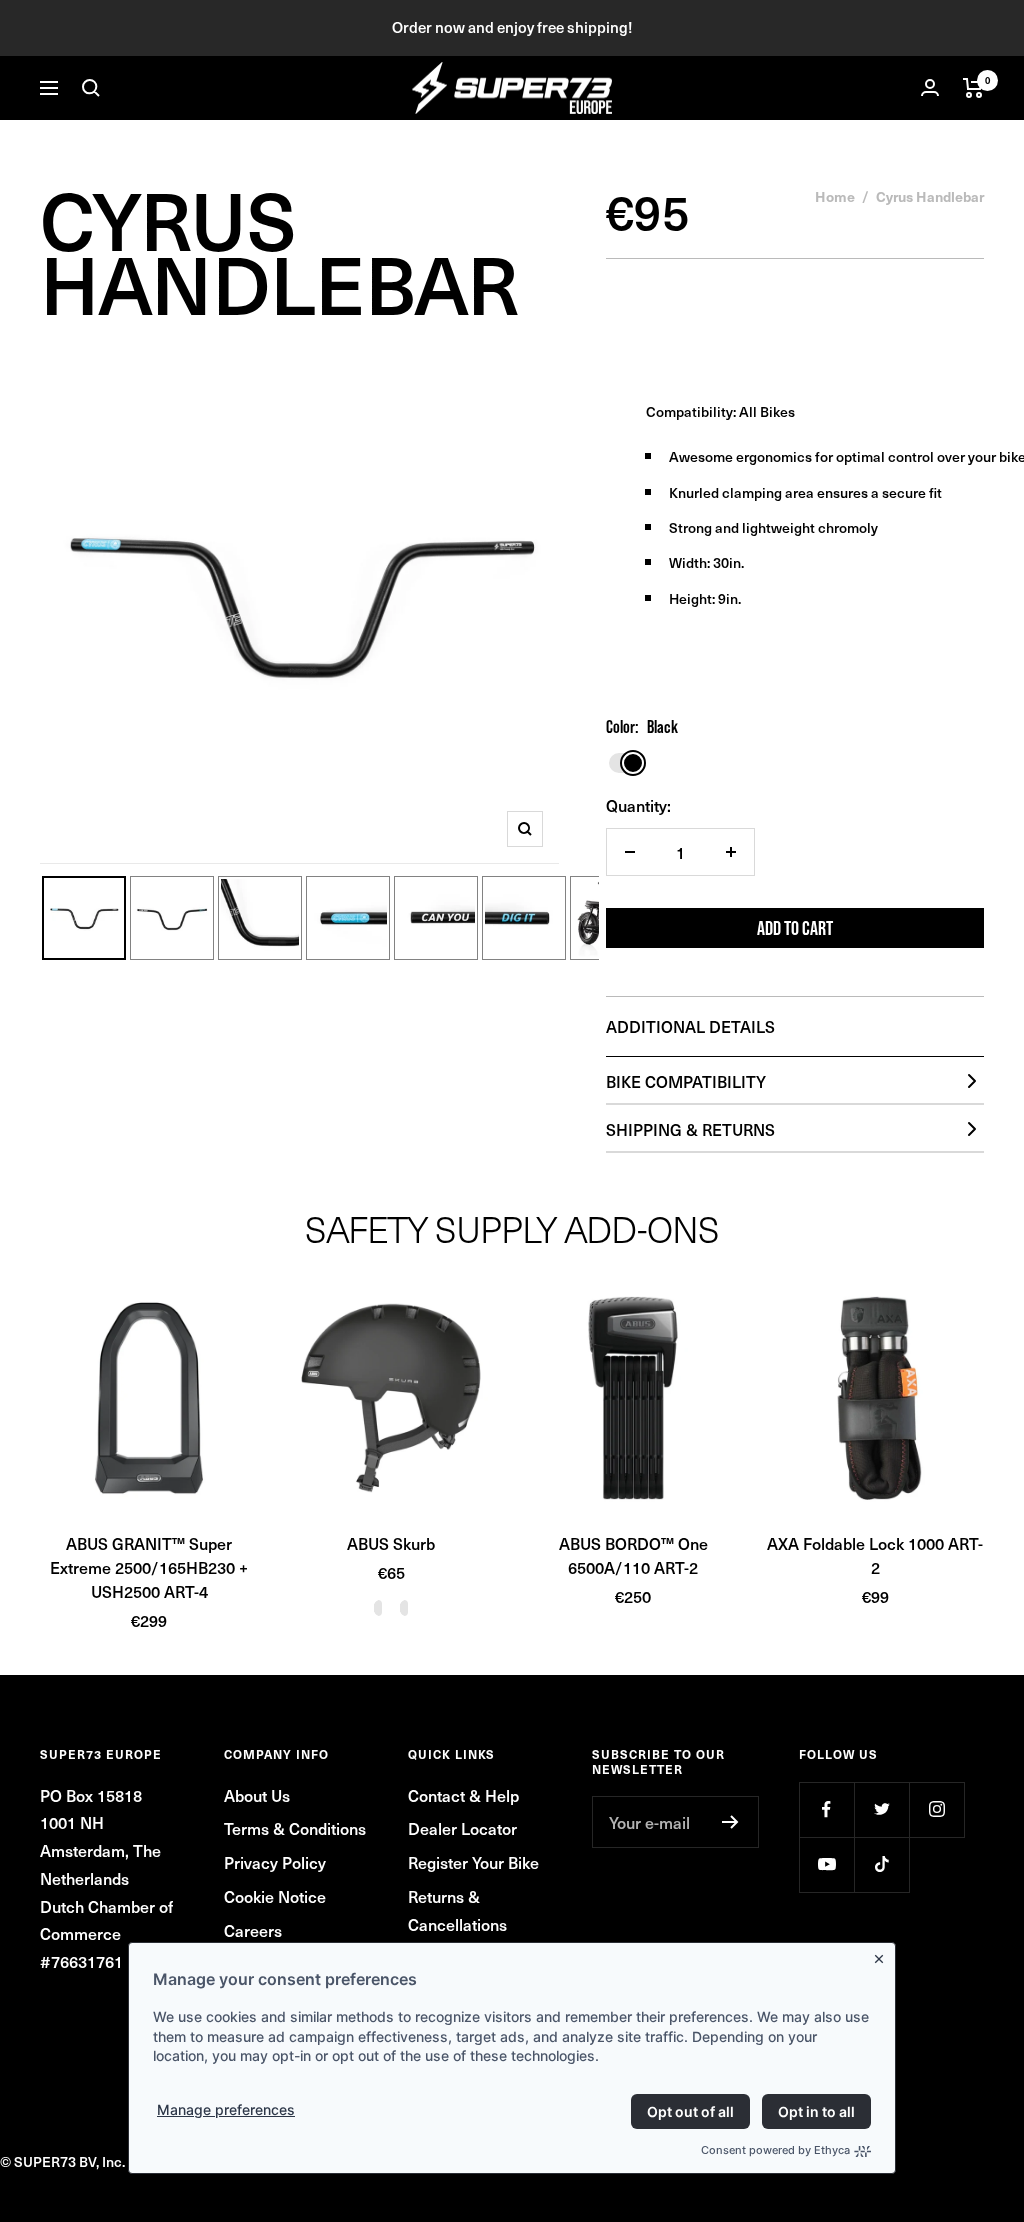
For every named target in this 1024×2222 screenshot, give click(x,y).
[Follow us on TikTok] (881, 1864)
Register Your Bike (473, 1862)
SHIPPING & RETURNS (690, 1129)
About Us (257, 1795)
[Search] (91, 88)
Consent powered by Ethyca (775, 2150)
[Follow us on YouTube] (826, 1864)
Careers (253, 1930)
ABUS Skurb (391, 1543)
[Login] (930, 87)
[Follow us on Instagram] (936, 1809)
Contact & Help (463, 1795)
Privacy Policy (275, 1862)
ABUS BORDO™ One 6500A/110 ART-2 (633, 1555)
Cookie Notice (275, 1896)
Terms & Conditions (295, 1828)
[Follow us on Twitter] (881, 1809)
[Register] (730, 1822)
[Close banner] (883, 1955)
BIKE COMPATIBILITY (686, 1081)
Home (835, 196)
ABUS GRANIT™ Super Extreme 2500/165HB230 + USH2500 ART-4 (149, 1567)
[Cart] (973, 88)
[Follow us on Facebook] (826, 1809)
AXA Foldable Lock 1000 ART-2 (875, 1555)
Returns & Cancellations (457, 1910)
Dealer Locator (462, 1828)
